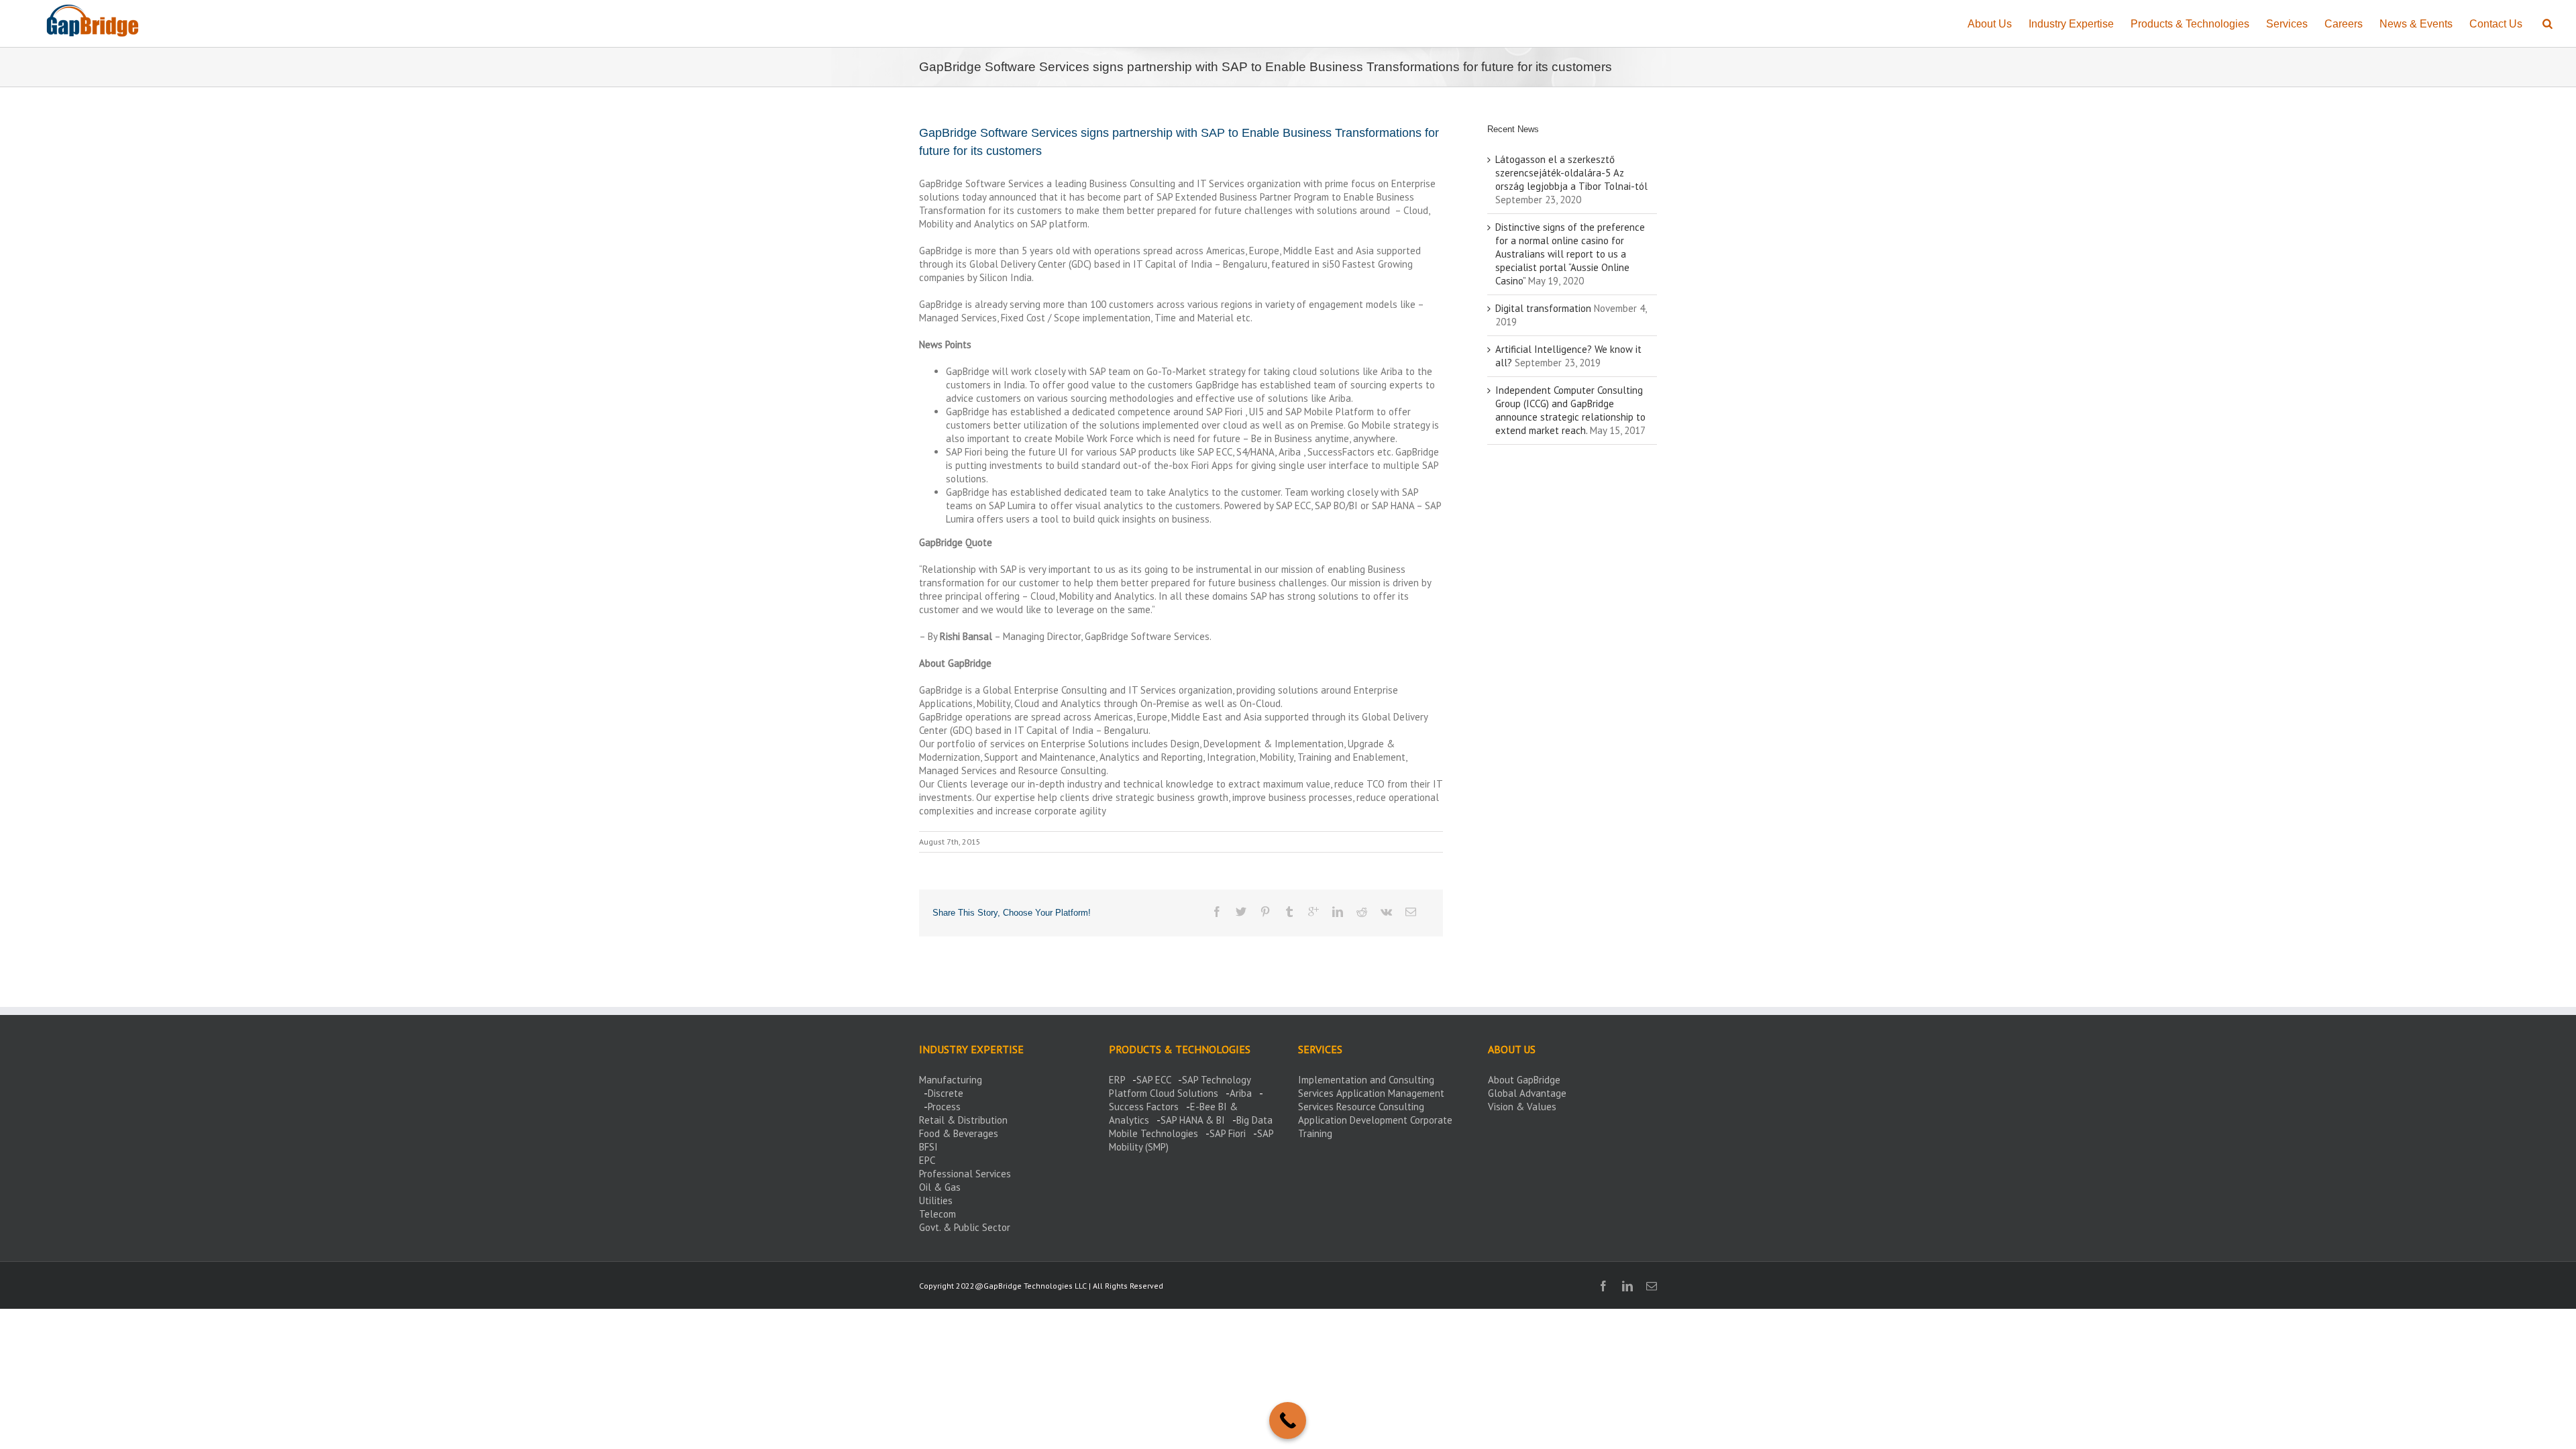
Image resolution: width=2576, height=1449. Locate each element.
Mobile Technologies (1153, 1133)
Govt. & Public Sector (965, 1227)
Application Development (1353, 1120)
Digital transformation (1543, 308)
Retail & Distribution (963, 1120)
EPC (927, 1160)
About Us (1990, 24)
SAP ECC (1153, 1080)
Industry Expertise (2071, 24)
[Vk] (1386, 912)
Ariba (1241, 1093)
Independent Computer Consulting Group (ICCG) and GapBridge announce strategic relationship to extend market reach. (1570, 410)
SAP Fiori (1228, 1133)
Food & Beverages (959, 1133)
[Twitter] (1241, 912)
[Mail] (1411, 912)
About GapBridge (1524, 1080)
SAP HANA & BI (1193, 1120)
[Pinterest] (1265, 912)
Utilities (936, 1200)
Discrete (946, 1093)
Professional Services (965, 1174)
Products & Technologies (2190, 24)
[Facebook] (1217, 912)
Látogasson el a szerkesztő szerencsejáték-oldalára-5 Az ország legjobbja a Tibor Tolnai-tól (1571, 173)
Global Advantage (1527, 1093)
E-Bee (1203, 1107)
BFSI (928, 1147)
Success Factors (1144, 1107)
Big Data (1254, 1120)
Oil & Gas (940, 1187)
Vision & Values (1522, 1107)
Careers (2344, 24)
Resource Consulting (1380, 1107)
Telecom (937, 1214)
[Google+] (1313, 912)
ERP (1117, 1080)
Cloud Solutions (1184, 1093)
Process (944, 1107)
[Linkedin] (1338, 912)
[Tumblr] (1289, 912)
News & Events (2416, 24)
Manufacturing (951, 1080)
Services (2287, 24)
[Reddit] (1362, 912)
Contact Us (2496, 24)
